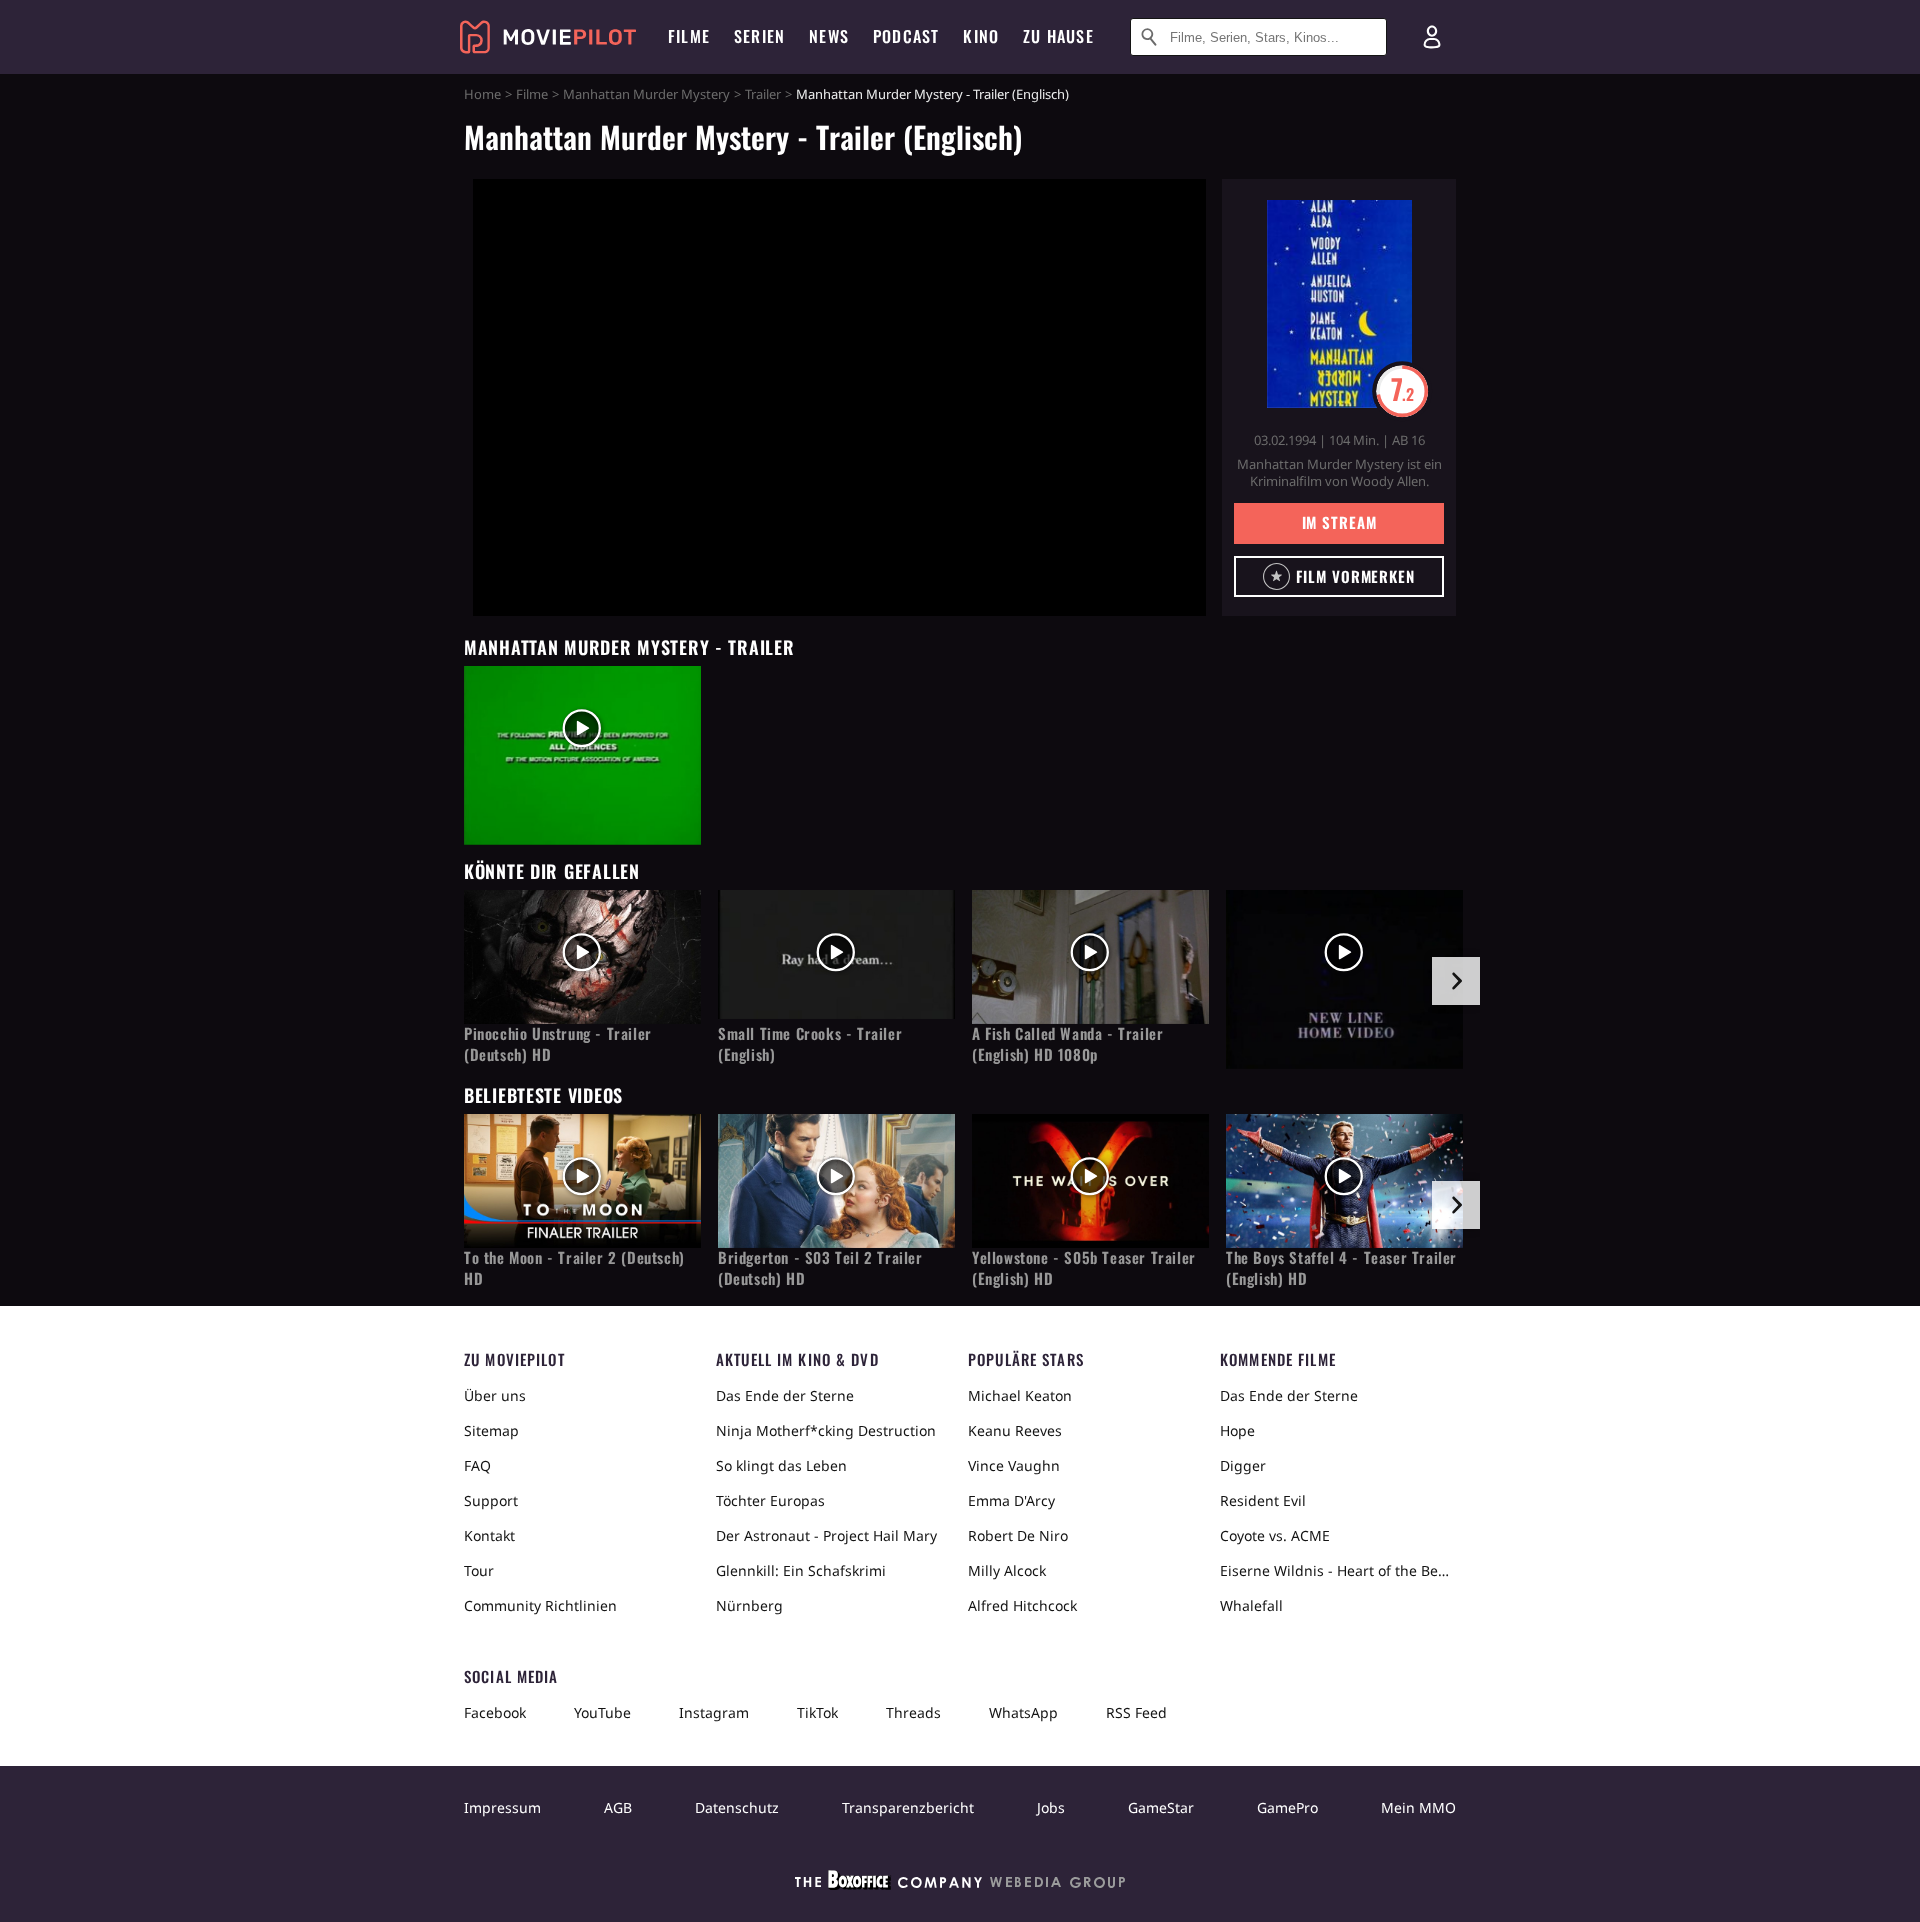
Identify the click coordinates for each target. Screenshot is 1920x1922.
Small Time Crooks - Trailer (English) (810, 1044)
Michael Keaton (1020, 1395)
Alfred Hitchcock (1022, 1605)
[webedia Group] (960, 1884)
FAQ (477, 1465)
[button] (1339, 576)
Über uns (495, 1395)
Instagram (714, 1712)
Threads (913, 1712)
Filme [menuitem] (689, 36)
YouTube (602, 1712)
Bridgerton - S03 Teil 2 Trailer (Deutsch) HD (820, 1268)
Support (491, 1500)
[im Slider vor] (1456, 981)
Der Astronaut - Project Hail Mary (826, 1535)
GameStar (1161, 1807)
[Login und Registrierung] (1432, 37)
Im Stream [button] (1339, 522)
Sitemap (491, 1430)
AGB (618, 1807)
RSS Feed (1136, 1712)
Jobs (1051, 1807)
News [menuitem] (829, 36)
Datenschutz (737, 1807)
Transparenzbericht (908, 1807)
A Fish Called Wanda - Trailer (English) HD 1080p (1067, 1044)
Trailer (763, 94)
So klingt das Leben (781, 1465)
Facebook (495, 1712)
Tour (479, 1570)
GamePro (1287, 1807)
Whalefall (1251, 1605)
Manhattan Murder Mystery (646, 94)
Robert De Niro (1018, 1535)
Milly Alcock (1007, 1570)
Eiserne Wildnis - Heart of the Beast (1338, 1570)
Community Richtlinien (540, 1605)
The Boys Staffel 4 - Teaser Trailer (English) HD (1341, 1268)
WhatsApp (1023, 1712)
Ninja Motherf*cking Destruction (826, 1430)
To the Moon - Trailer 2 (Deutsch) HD (574, 1268)
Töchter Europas (770, 1500)
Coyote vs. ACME (1275, 1535)
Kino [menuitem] (981, 36)
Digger (1243, 1465)
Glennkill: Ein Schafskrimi (801, 1570)
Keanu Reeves (1015, 1430)
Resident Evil (1263, 1500)
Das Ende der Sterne (785, 1395)
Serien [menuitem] (759, 36)
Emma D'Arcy (1011, 1500)
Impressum (502, 1807)
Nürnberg (749, 1605)
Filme (532, 94)
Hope (1237, 1430)
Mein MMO (1418, 1807)
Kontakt (489, 1535)
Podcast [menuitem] (906, 36)
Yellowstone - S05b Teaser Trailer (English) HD (1084, 1268)
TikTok (817, 1712)
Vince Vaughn (1014, 1465)
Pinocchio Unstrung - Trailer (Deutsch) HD (558, 1044)
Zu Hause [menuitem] (1058, 36)
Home (482, 94)
